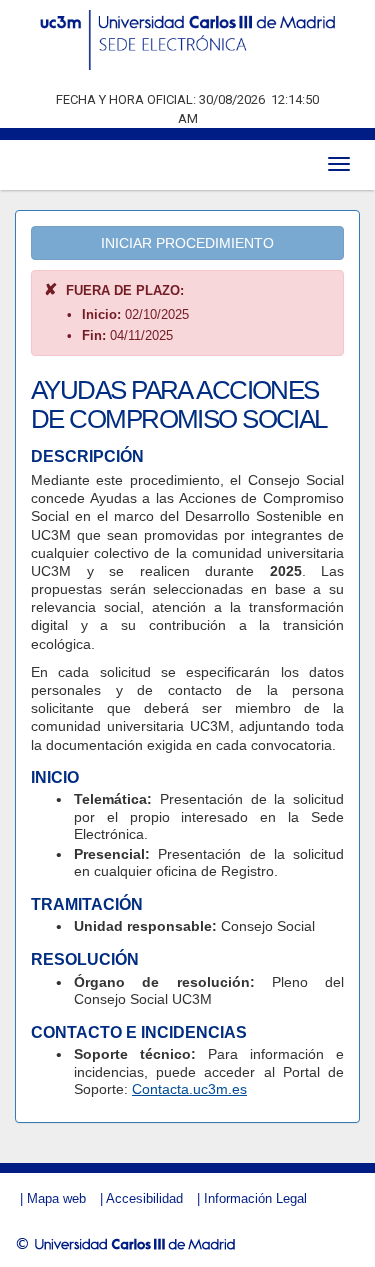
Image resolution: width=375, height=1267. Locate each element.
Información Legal (255, 1198)
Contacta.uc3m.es (189, 1089)
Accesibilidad (144, 1198)
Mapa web (56, 1198)
